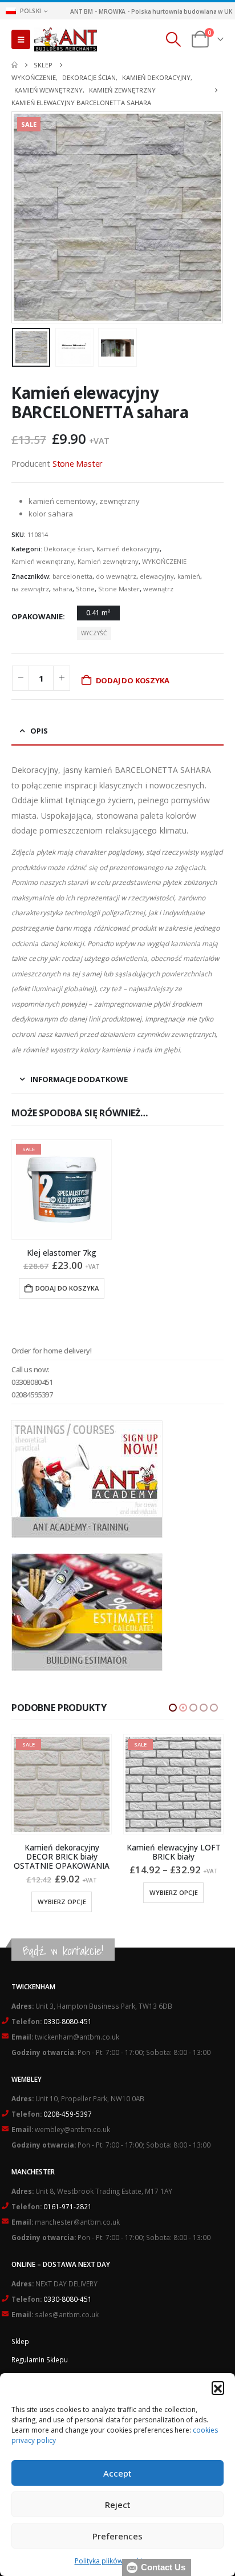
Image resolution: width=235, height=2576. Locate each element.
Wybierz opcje (62, 1892)
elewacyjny (157, 576)
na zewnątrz (30, 589)
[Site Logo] (66, 39)
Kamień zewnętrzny (108, 561)
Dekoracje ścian (68, 549)
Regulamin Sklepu (40, 2359)
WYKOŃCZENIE (164, 561)
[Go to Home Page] (15, 65)
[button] (218, 2387)
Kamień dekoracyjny (128, 549)
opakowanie (37, 616)
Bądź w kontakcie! (63, 1951)
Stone (85, 589)
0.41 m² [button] (98, 613)
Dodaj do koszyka (133, 680)
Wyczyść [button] (94, 633)
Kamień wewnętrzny (43, 561)
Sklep (20, 2341)
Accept (117, 2473)
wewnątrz (158, 589)
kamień (189, 576)
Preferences (117, 2536)
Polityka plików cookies (112, 2561)
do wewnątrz (116, 576)
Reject (118, 2505)
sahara (62, 589)
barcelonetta (72, 576)
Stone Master (78, 463)
